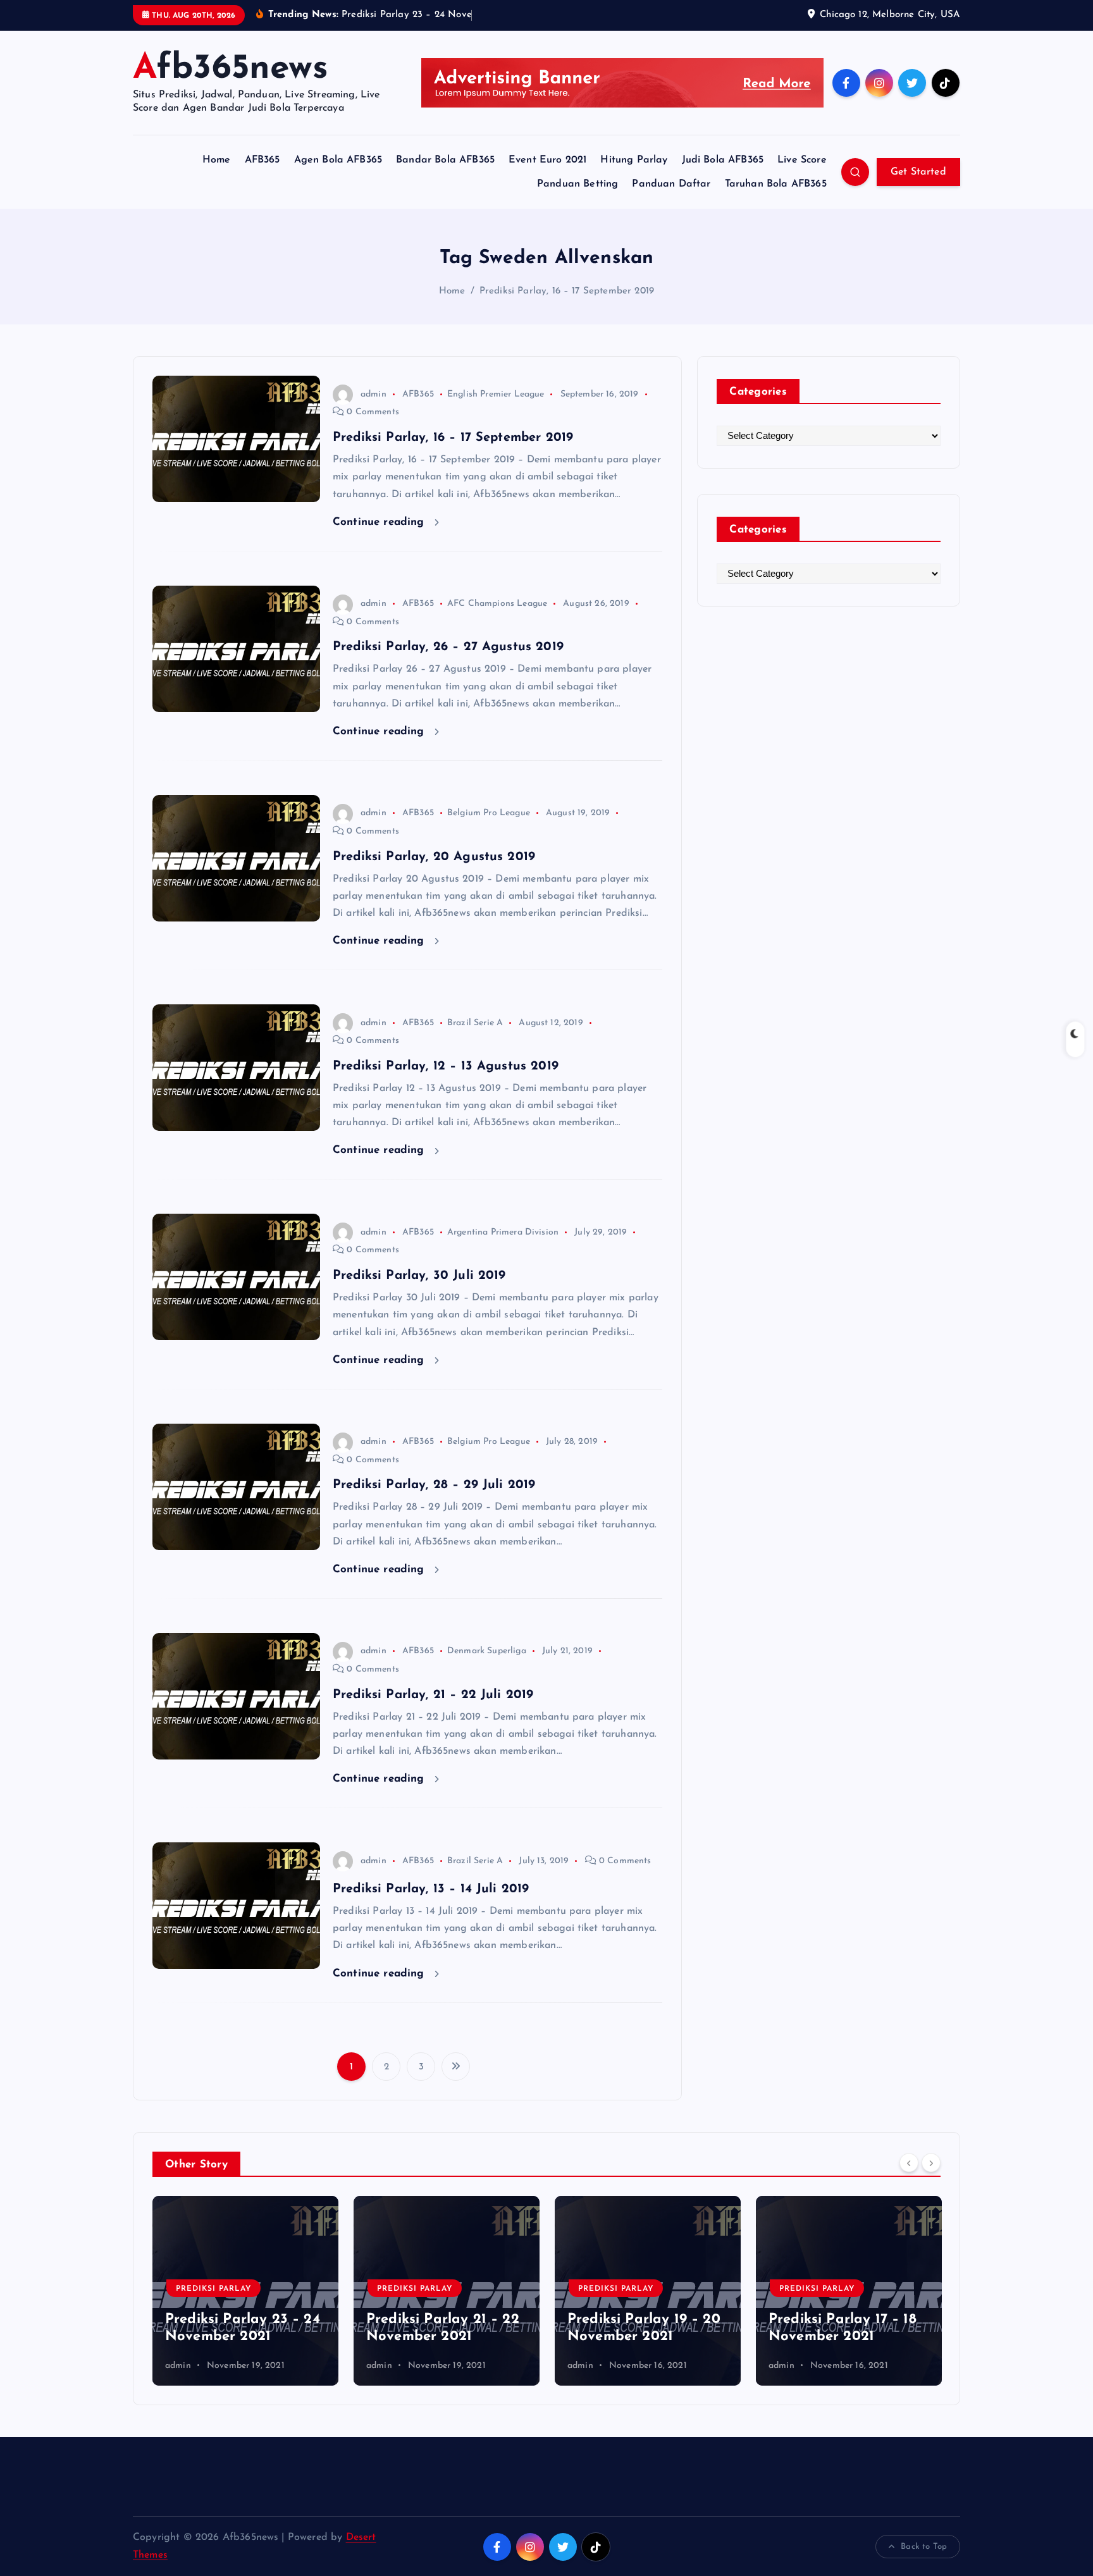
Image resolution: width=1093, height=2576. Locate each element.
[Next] (931, 2163)
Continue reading (380, 522)
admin (374, 394)
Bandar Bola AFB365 (445, 160)
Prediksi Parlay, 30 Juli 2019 (419, 1276)
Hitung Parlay (634, 160)
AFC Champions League (497, 604)
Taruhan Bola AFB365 (776, 184)
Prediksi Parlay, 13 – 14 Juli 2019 (431, 1889)
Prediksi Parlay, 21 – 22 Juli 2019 (433, 1695)
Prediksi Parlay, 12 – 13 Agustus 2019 (446, 1066)
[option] (245, 2291)
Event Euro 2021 (547, 160)
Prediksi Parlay (213, 2289)
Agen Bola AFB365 (338, 160)
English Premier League (496, 394)
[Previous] (909, 2163)
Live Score (802, 160)
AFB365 (262, 160)
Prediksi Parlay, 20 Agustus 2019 (434, 857)
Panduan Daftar (671, 184)
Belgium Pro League (489, 813)
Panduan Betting (577, 184)
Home (217, 160)
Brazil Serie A (475, 1023)
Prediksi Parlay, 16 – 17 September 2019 (567, 291)
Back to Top (924, 2547)
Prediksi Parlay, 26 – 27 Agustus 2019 (448, 647)
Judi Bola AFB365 (723, 160)
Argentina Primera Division (503, 1232)
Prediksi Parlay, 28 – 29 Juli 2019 (434, 1485)
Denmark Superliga (487, 1651)
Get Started (918, 172)
